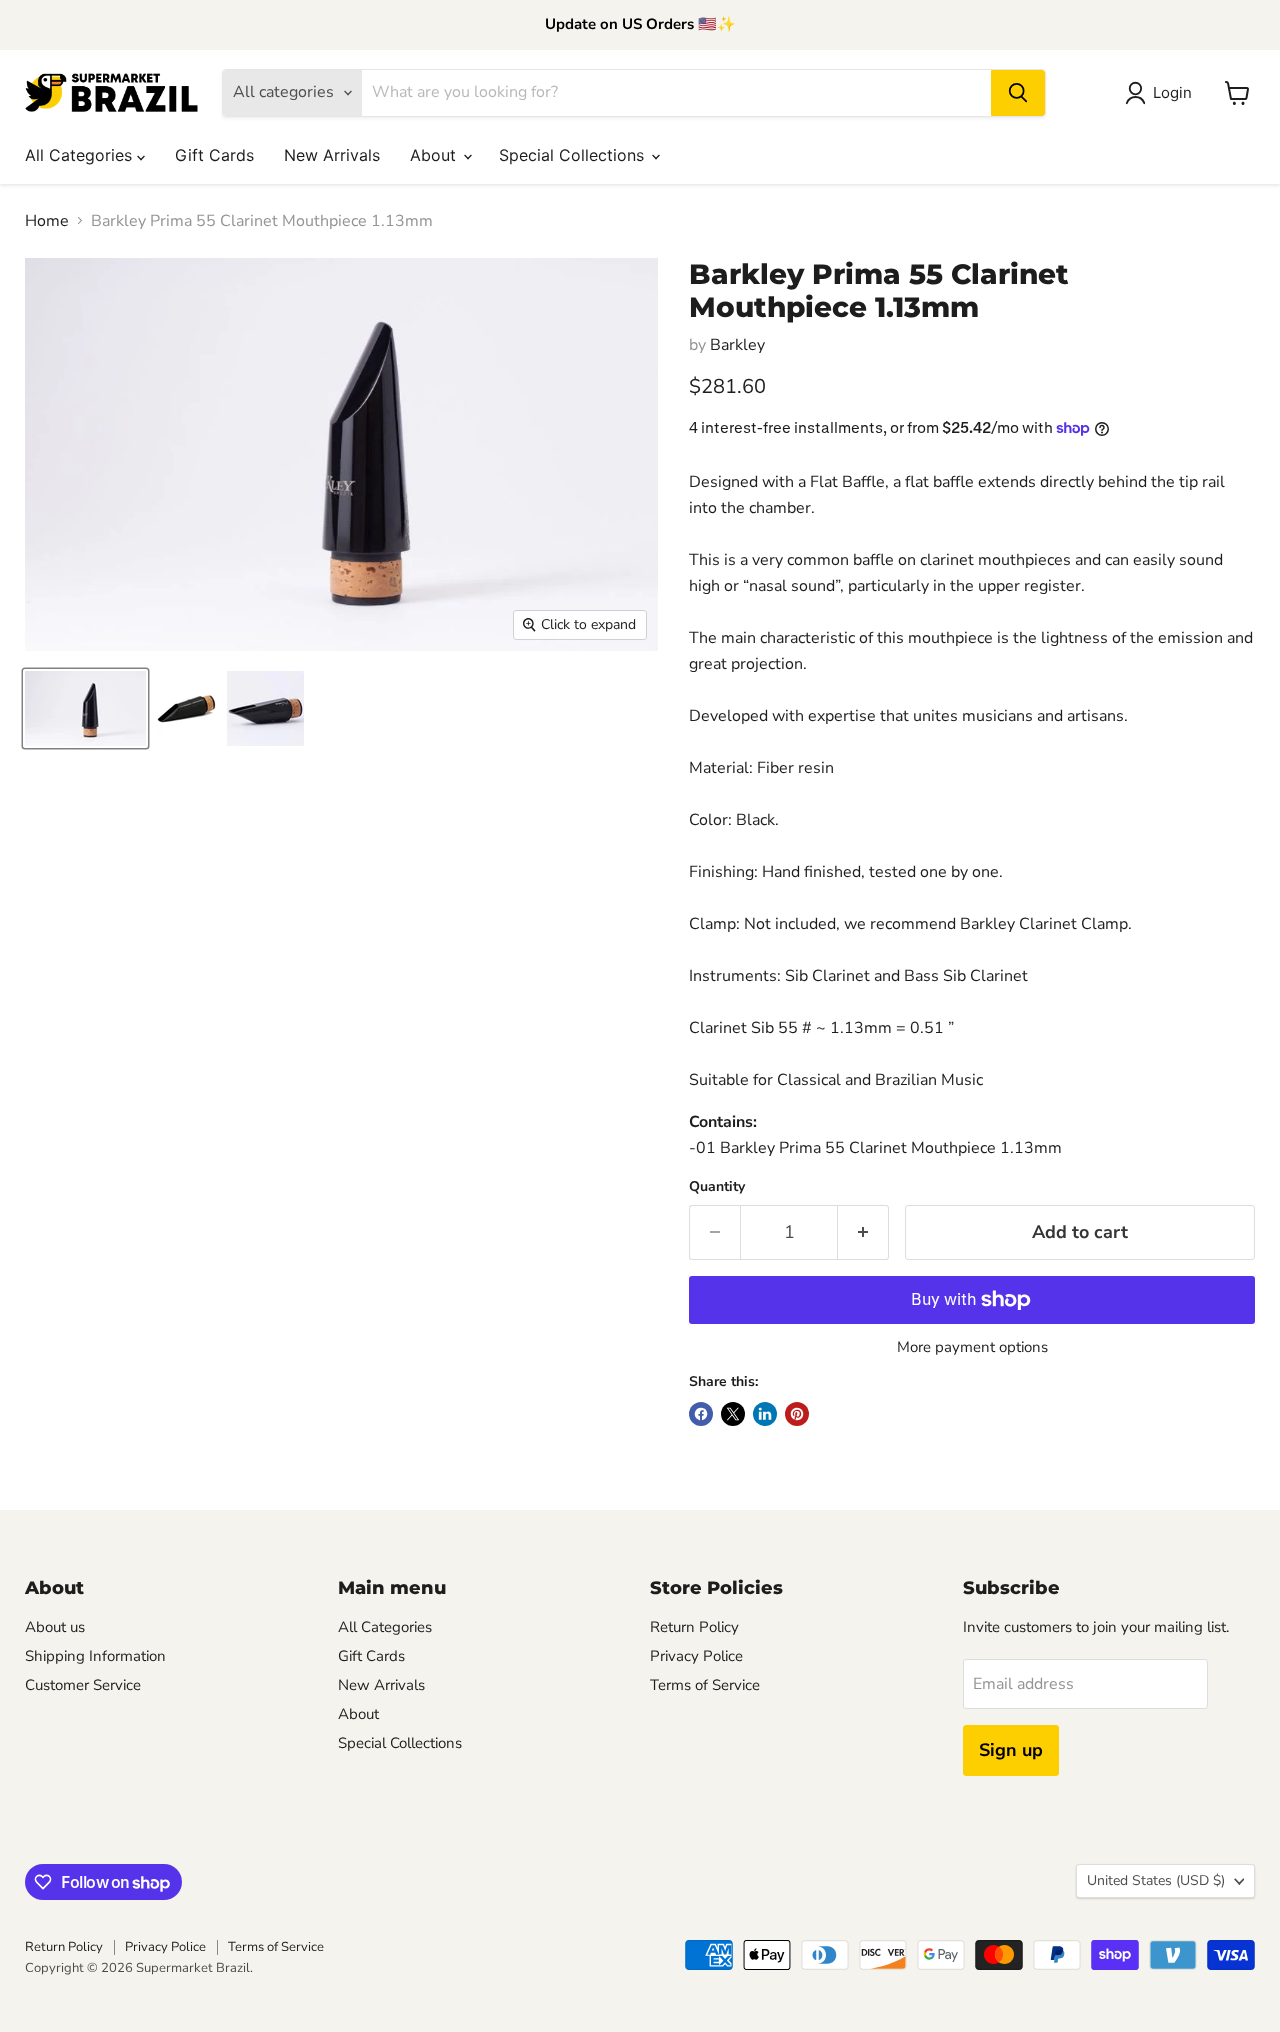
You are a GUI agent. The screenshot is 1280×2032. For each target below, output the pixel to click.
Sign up (1011, 1750)
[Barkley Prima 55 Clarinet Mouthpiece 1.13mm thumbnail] (85, 708)
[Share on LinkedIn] (765, 1414)
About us (55, 1627)
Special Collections (574, 155)
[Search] (1018, 93)
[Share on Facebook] (701, 1414)
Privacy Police (696, 1656)
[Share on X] (733, 1414)
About (435, 155)
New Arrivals (332, 155)
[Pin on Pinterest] (797, 1414)
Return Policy (694, 1627)
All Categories (81, 155)
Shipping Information (95, 1656)
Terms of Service (705, 1685)
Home (47, 221)
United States (1156, 1880)
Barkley (737, 345)
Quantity (717, 1187)
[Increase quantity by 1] (863, 1232)
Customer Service (83, 1685)
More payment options (972, 1347)
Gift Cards (214, 155)
